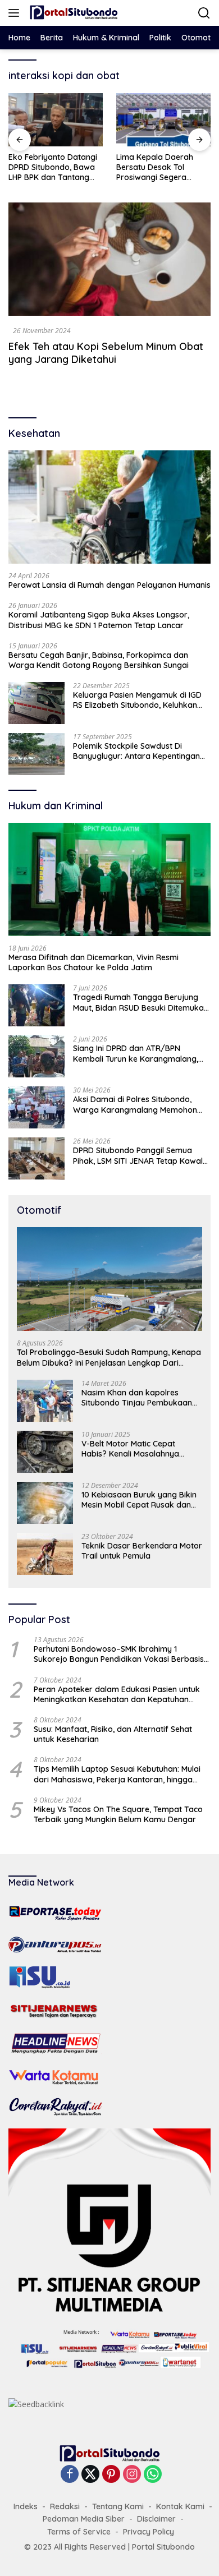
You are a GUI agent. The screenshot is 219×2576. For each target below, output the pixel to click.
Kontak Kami (180, 2506)
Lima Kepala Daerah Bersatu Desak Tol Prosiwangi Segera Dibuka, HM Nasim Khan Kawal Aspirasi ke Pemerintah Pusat (161, 167)
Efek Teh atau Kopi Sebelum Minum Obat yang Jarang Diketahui (106, 353)
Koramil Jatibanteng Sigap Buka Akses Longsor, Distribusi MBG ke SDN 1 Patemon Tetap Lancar (99, 620)
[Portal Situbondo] (72, 13)
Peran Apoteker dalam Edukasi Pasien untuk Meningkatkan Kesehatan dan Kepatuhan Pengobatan (117, 1694)
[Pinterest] (111, 2475)
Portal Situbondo (163, 2547)
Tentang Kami (118, 2506)
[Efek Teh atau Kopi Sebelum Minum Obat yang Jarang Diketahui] (109, 259)
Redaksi (65, 2506)
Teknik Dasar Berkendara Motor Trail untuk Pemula (142, 1551)
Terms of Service (79, 2532)
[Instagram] (132, 2475)
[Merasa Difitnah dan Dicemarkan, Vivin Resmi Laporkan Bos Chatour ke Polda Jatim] (109, 880)
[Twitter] (90, 2475)
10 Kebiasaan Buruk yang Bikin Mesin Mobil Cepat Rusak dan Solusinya (139, 1500)
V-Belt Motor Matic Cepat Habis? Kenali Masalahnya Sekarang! (130, 1449)
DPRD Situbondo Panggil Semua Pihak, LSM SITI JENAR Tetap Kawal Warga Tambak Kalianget (138, 1155)
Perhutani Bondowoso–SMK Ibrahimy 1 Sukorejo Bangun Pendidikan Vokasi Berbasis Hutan (119, 1654)
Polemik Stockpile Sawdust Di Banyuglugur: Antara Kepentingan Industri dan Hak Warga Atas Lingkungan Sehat (136, 751)
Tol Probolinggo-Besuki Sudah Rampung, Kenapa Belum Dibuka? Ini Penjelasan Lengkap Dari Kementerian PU (109, 1357)
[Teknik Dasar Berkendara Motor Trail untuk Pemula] (45, 1554)
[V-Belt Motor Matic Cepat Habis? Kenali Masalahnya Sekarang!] (45, 1452)
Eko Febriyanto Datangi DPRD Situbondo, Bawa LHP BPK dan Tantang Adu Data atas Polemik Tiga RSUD (53, 167)
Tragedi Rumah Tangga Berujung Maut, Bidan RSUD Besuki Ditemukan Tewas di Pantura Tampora (141, 1002)
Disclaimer (156, 2519)
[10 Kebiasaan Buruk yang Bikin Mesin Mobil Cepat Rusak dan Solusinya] (45, 1503)
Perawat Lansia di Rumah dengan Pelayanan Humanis (109, 585)
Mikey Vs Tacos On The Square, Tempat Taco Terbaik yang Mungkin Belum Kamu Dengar (118, 1814)
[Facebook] (70, 2475)
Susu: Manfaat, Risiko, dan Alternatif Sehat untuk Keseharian (113, 1734)
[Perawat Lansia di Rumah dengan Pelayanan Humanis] (109, 507)
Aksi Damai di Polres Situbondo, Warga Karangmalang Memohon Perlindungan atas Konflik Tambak (138, 1104)
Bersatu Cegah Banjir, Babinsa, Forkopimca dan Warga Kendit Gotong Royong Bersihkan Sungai (99, 660)
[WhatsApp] (153, 2475)
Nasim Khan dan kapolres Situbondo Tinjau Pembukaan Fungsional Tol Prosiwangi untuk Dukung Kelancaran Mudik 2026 (141, 1398)
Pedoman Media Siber (84, 2519)
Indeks (26, 2506)
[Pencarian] (204, 13)
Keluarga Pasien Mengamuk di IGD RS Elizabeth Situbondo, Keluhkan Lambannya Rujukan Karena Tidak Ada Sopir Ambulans (138, 700)
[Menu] (16, 13)
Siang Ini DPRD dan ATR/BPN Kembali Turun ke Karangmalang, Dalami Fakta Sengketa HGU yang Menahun (136, 1053)
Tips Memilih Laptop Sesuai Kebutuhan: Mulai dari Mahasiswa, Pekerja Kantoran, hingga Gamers (117, 1774)
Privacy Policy (149, 2532)
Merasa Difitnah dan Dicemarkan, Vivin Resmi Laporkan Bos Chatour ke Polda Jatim (93, 962)
